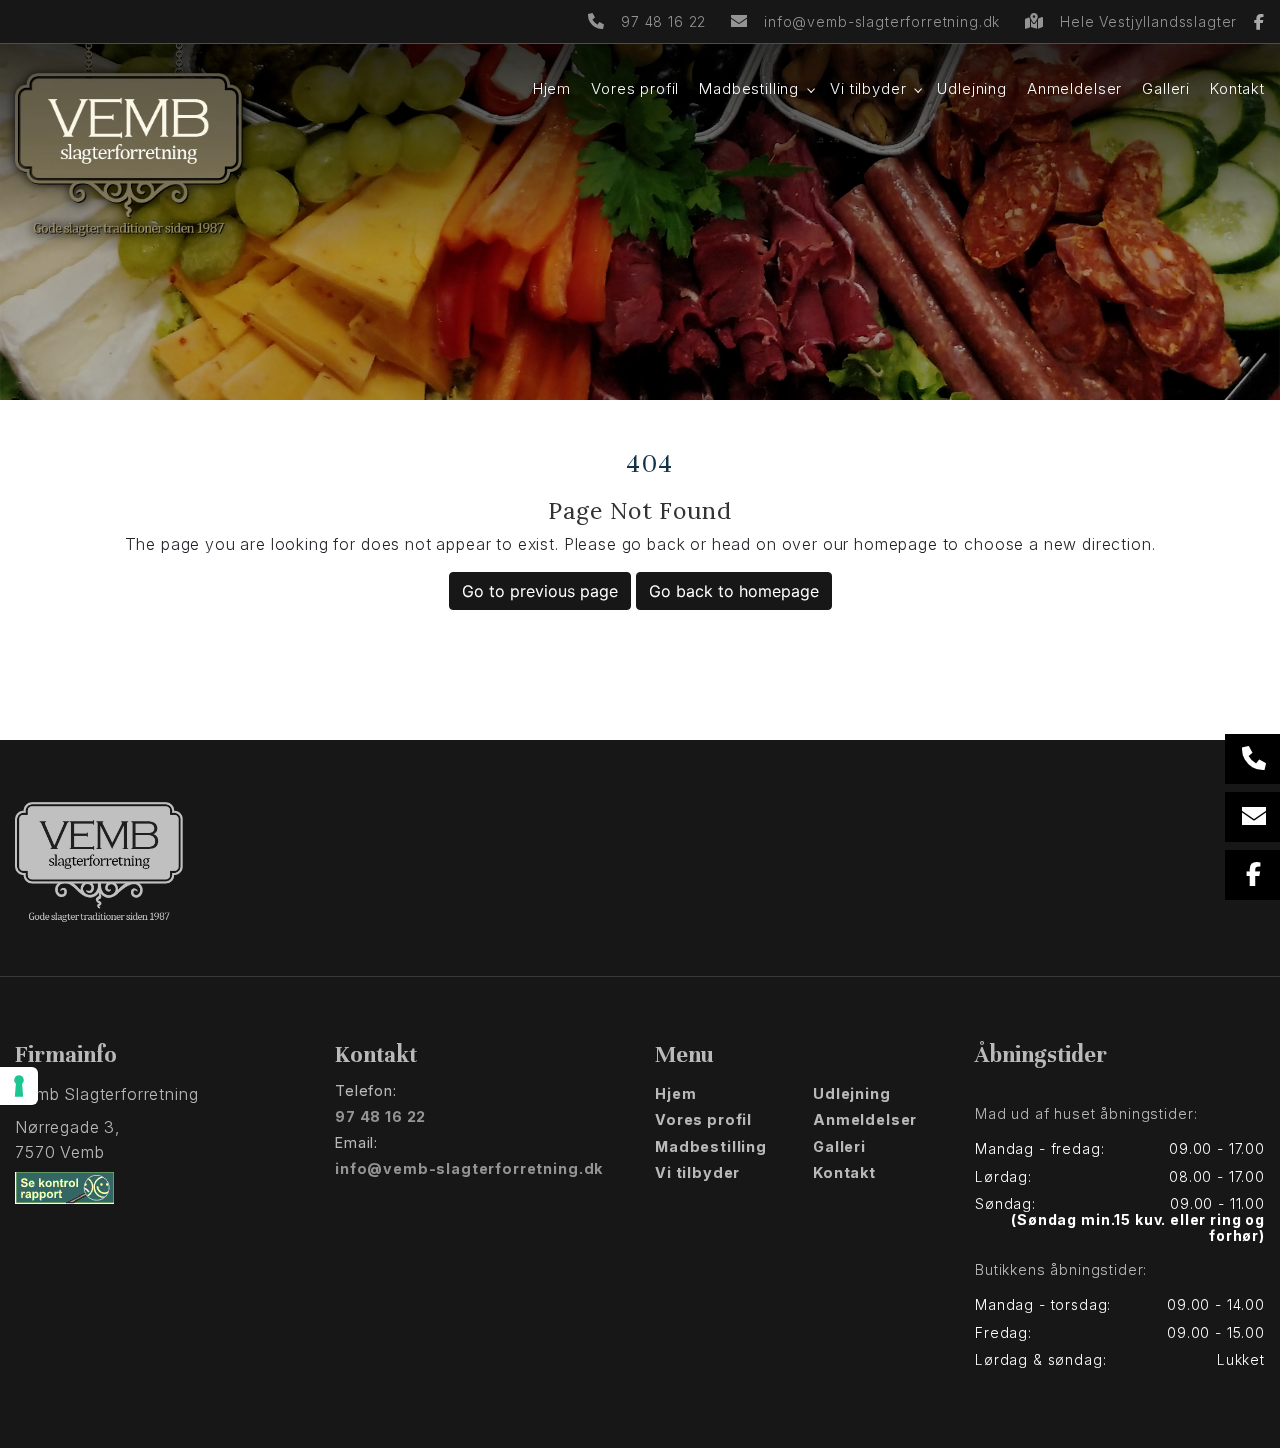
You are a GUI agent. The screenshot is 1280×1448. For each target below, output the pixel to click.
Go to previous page (540, 591)
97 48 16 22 (663, 21)
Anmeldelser (865, 1120)
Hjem (675, 1094)
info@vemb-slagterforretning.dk (882, 21)
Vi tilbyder (697, 1173)
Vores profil (703, 1120)
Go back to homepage (734, 591)
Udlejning (852, 1094)
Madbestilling (711, 1147)
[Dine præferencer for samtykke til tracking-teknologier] (19, 1086)
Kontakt (844, 1173)
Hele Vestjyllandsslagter (1151, 21)
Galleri (839, 1147)
